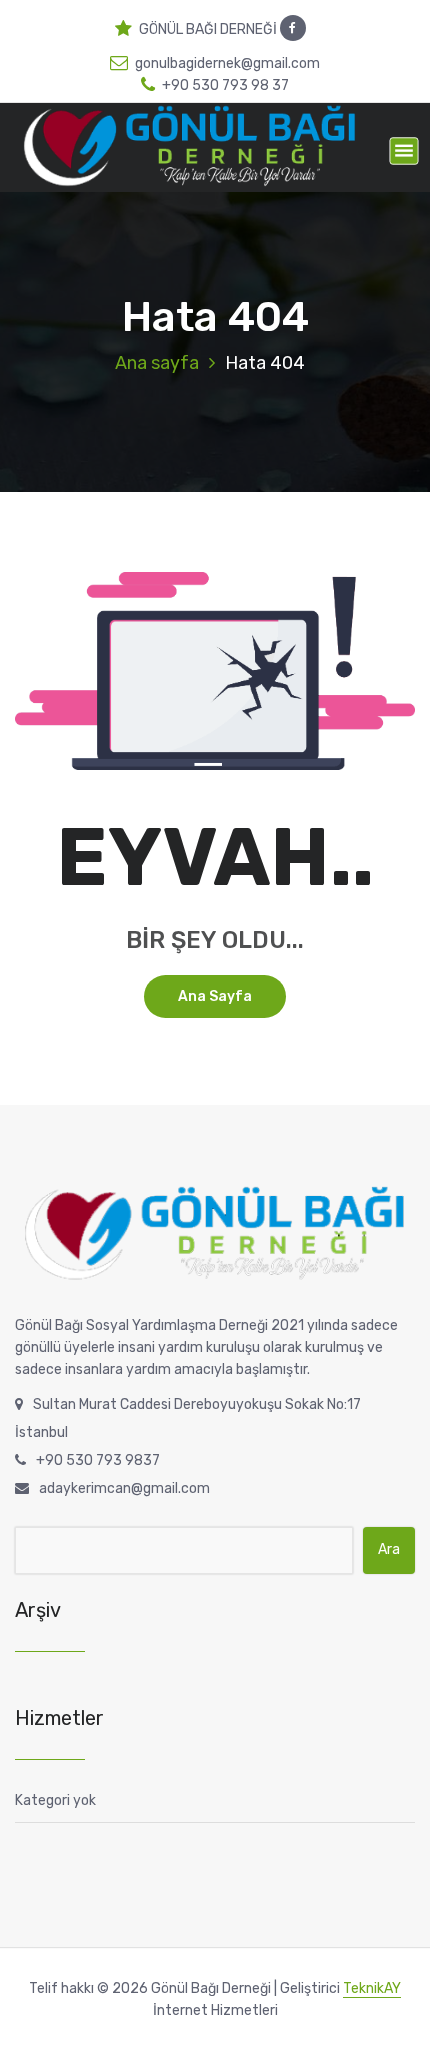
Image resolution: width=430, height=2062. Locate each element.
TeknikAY (372, 1988)
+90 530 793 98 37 (225, 85)
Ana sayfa (157, 363)
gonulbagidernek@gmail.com (227, 63)
